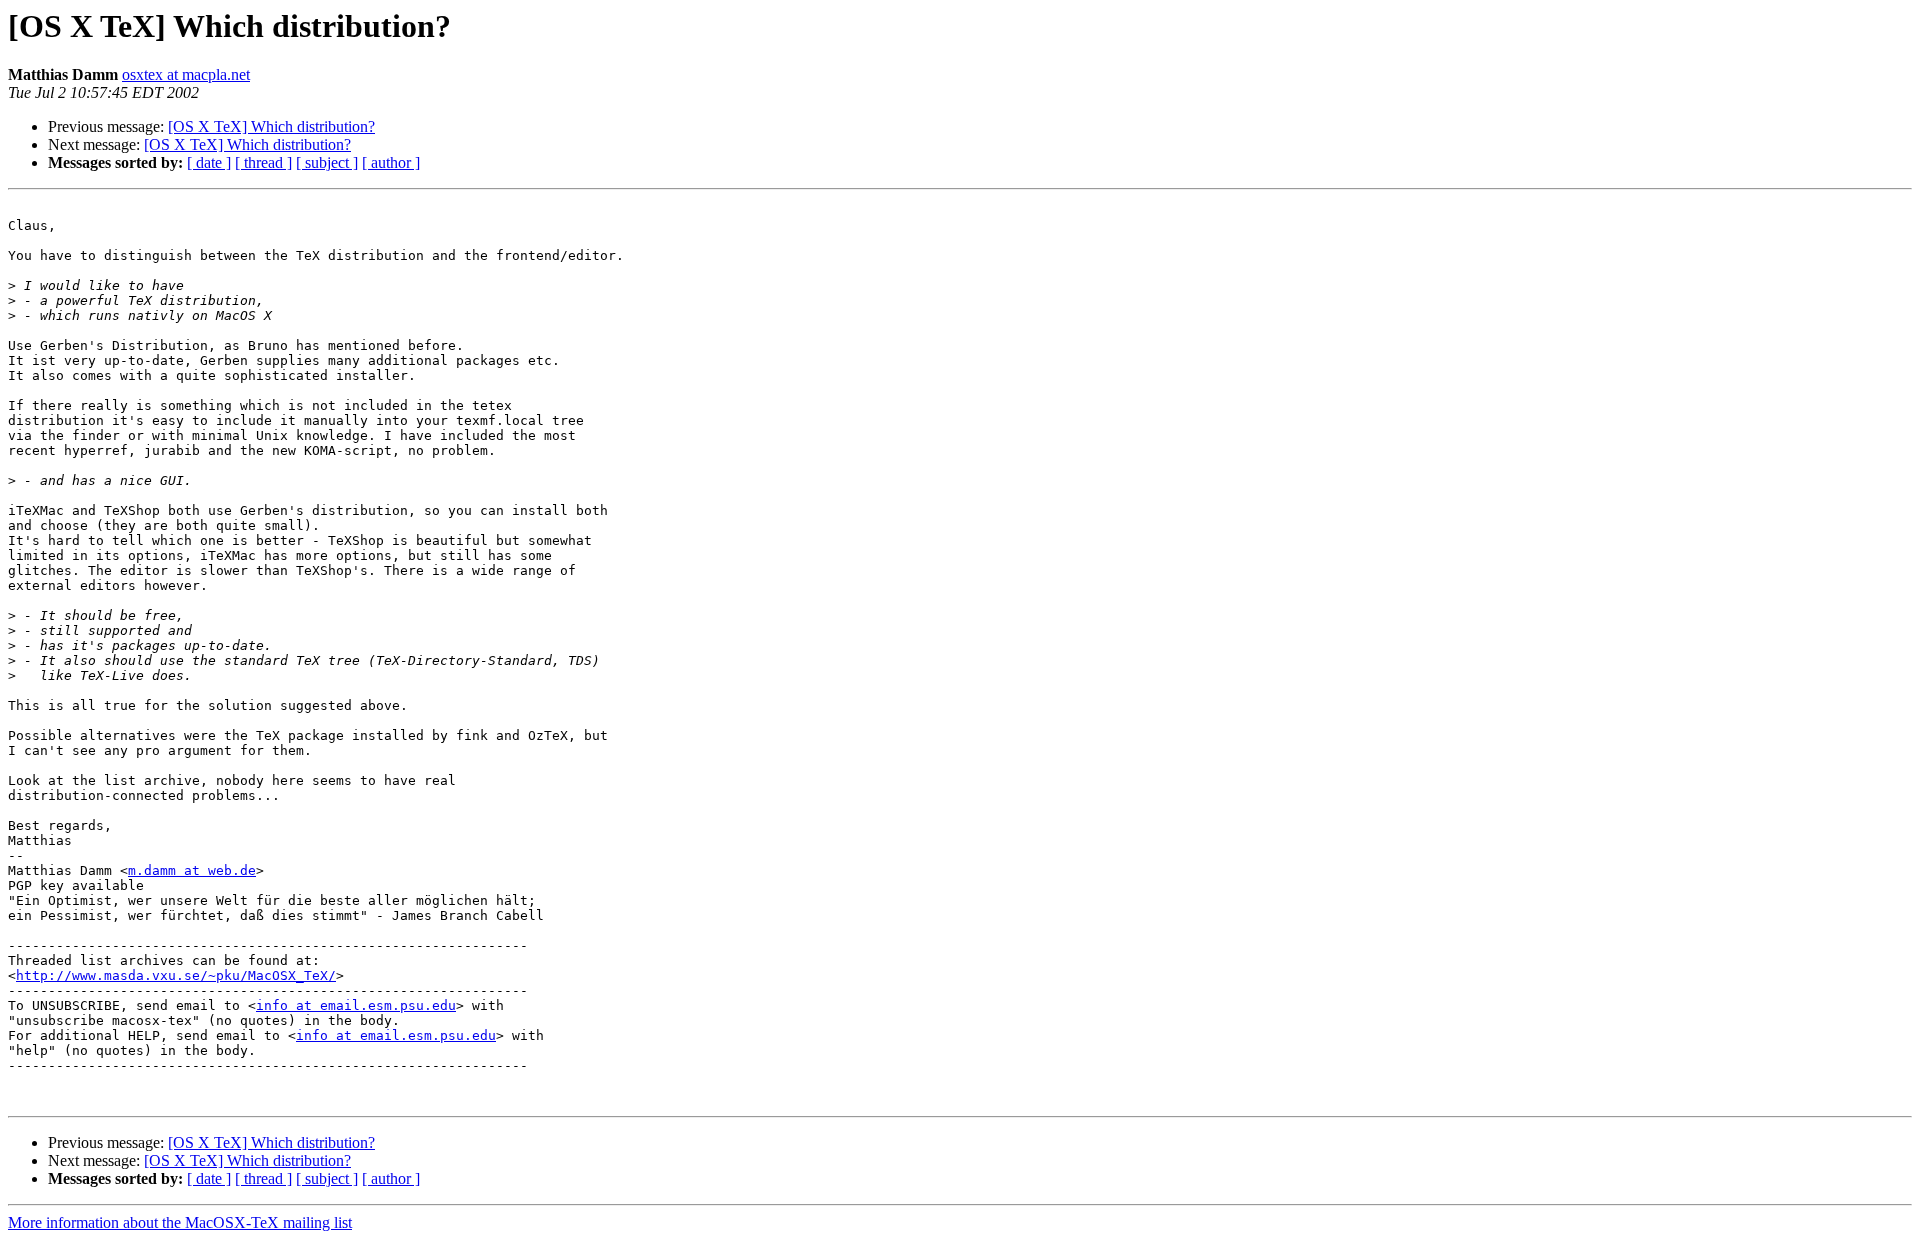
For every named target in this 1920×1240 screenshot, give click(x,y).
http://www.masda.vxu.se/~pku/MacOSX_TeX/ (176, 975)
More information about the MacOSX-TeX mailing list (180, 1222)
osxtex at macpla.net (186, 74)
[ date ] (209, 162)
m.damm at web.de (192, 870)
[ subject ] (327, 162)
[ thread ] (263, 162)
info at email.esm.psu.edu (356, 1005)
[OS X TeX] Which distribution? (271, 126)
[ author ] (391, 162)
